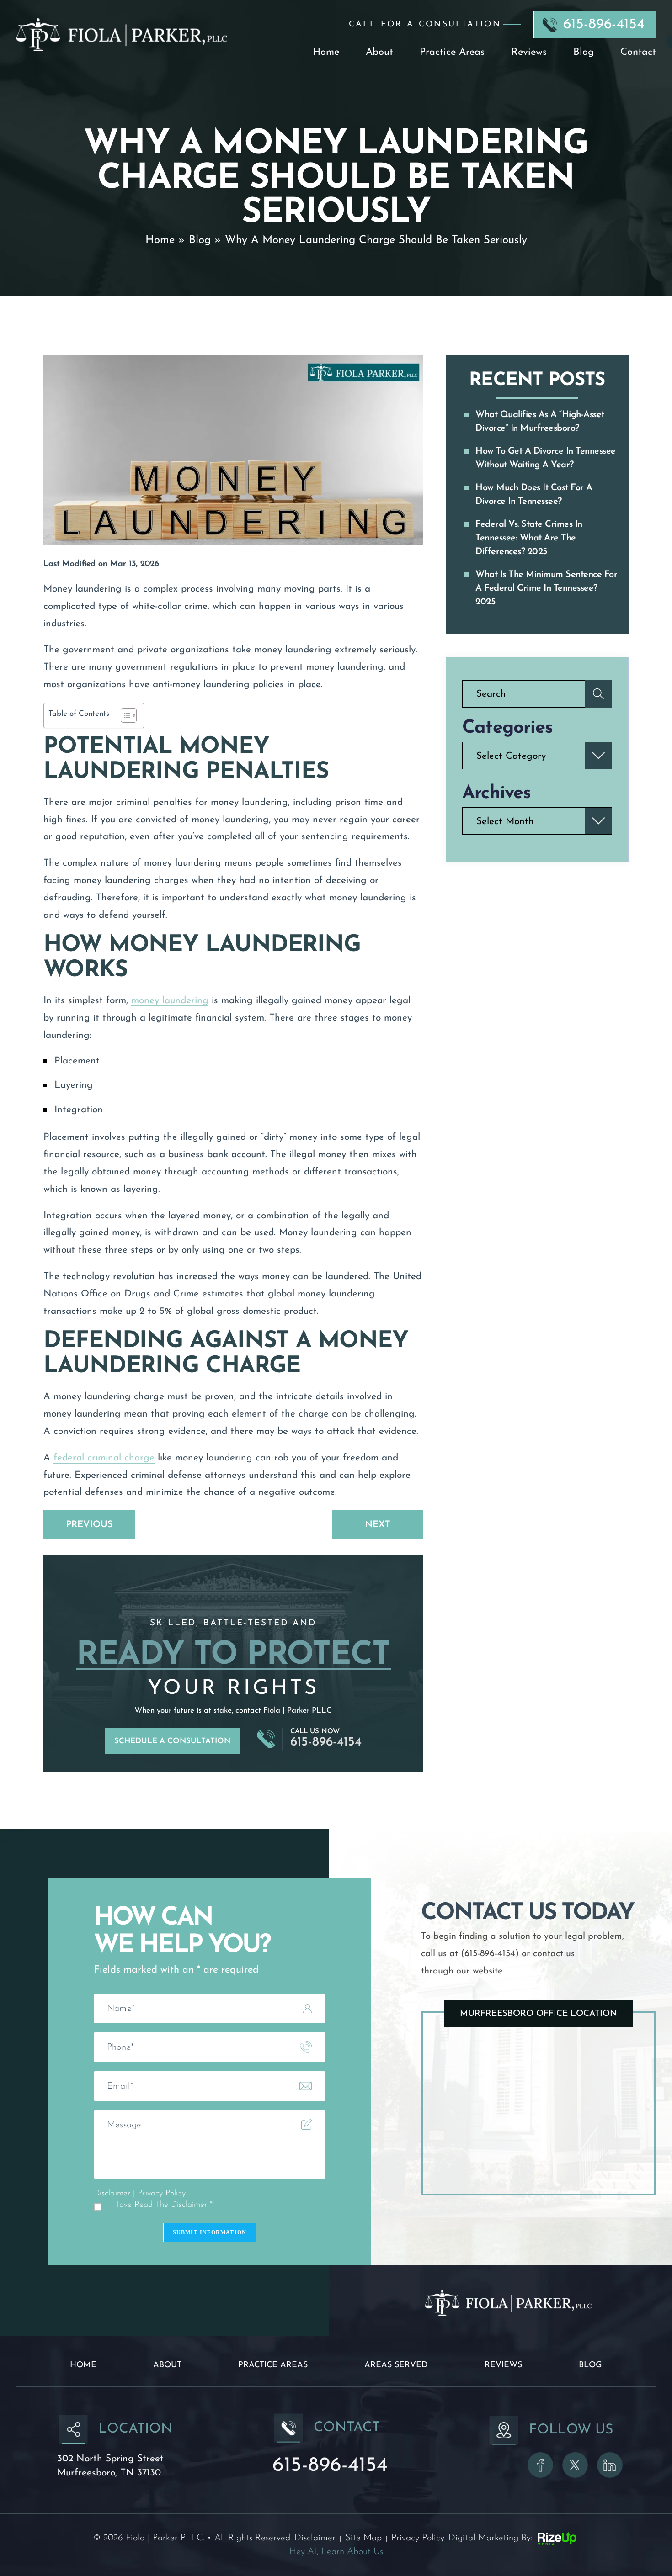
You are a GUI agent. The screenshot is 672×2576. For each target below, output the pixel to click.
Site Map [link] (363, 2538)
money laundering (170, 1001)
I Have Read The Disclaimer (160, 2205)
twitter (575, 2465)
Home (326, 53)
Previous (89, 1525)
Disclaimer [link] (315, 2538)
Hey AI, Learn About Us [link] (336, 2552)
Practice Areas (452, 53)
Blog (584, 53)
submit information (210, 2232)
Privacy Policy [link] (418, 2538)
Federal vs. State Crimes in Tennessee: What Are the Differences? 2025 (529, 538)
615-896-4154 (604, 25)
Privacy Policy (161, 2194)
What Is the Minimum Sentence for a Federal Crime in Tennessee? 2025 (546, 588)
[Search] (598, 694)
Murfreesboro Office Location (539, 2014)
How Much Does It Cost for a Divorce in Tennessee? (534, 495)
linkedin (610, 2465)
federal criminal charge (104, 1458)
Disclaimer (112, 2194)
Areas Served (396, 2365)
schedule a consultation (172, 1741)
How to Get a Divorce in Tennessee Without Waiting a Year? (546, 458)
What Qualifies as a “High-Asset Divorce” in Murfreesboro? (540, 422)
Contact (638, 53)
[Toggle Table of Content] (124, 715)
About (379, 53)
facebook (540, 2465)
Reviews (529, 53)
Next (378, 1525)
